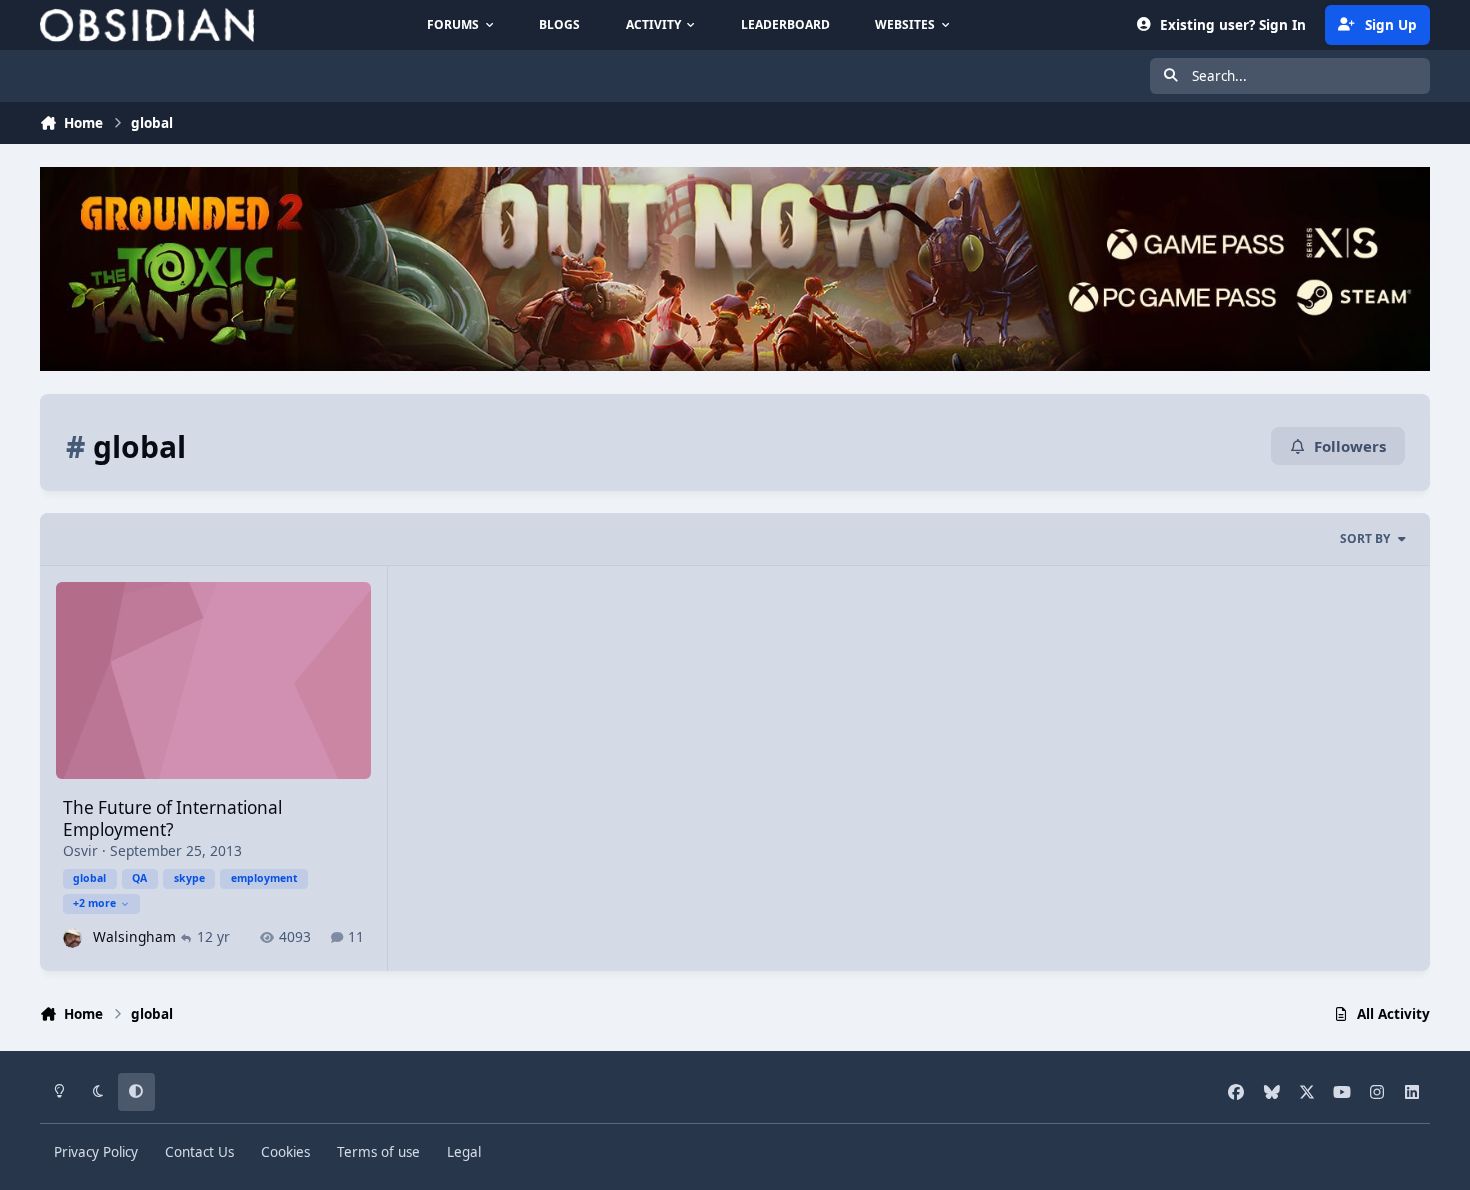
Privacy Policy (96, 1152)
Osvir (80, 850)
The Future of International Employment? (172, 818)
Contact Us (199, 1152)
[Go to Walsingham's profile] (72, 937)
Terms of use (378, 1152)
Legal (464, 1152)
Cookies (285, 1152)
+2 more (94, 903)
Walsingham (134, 936)
